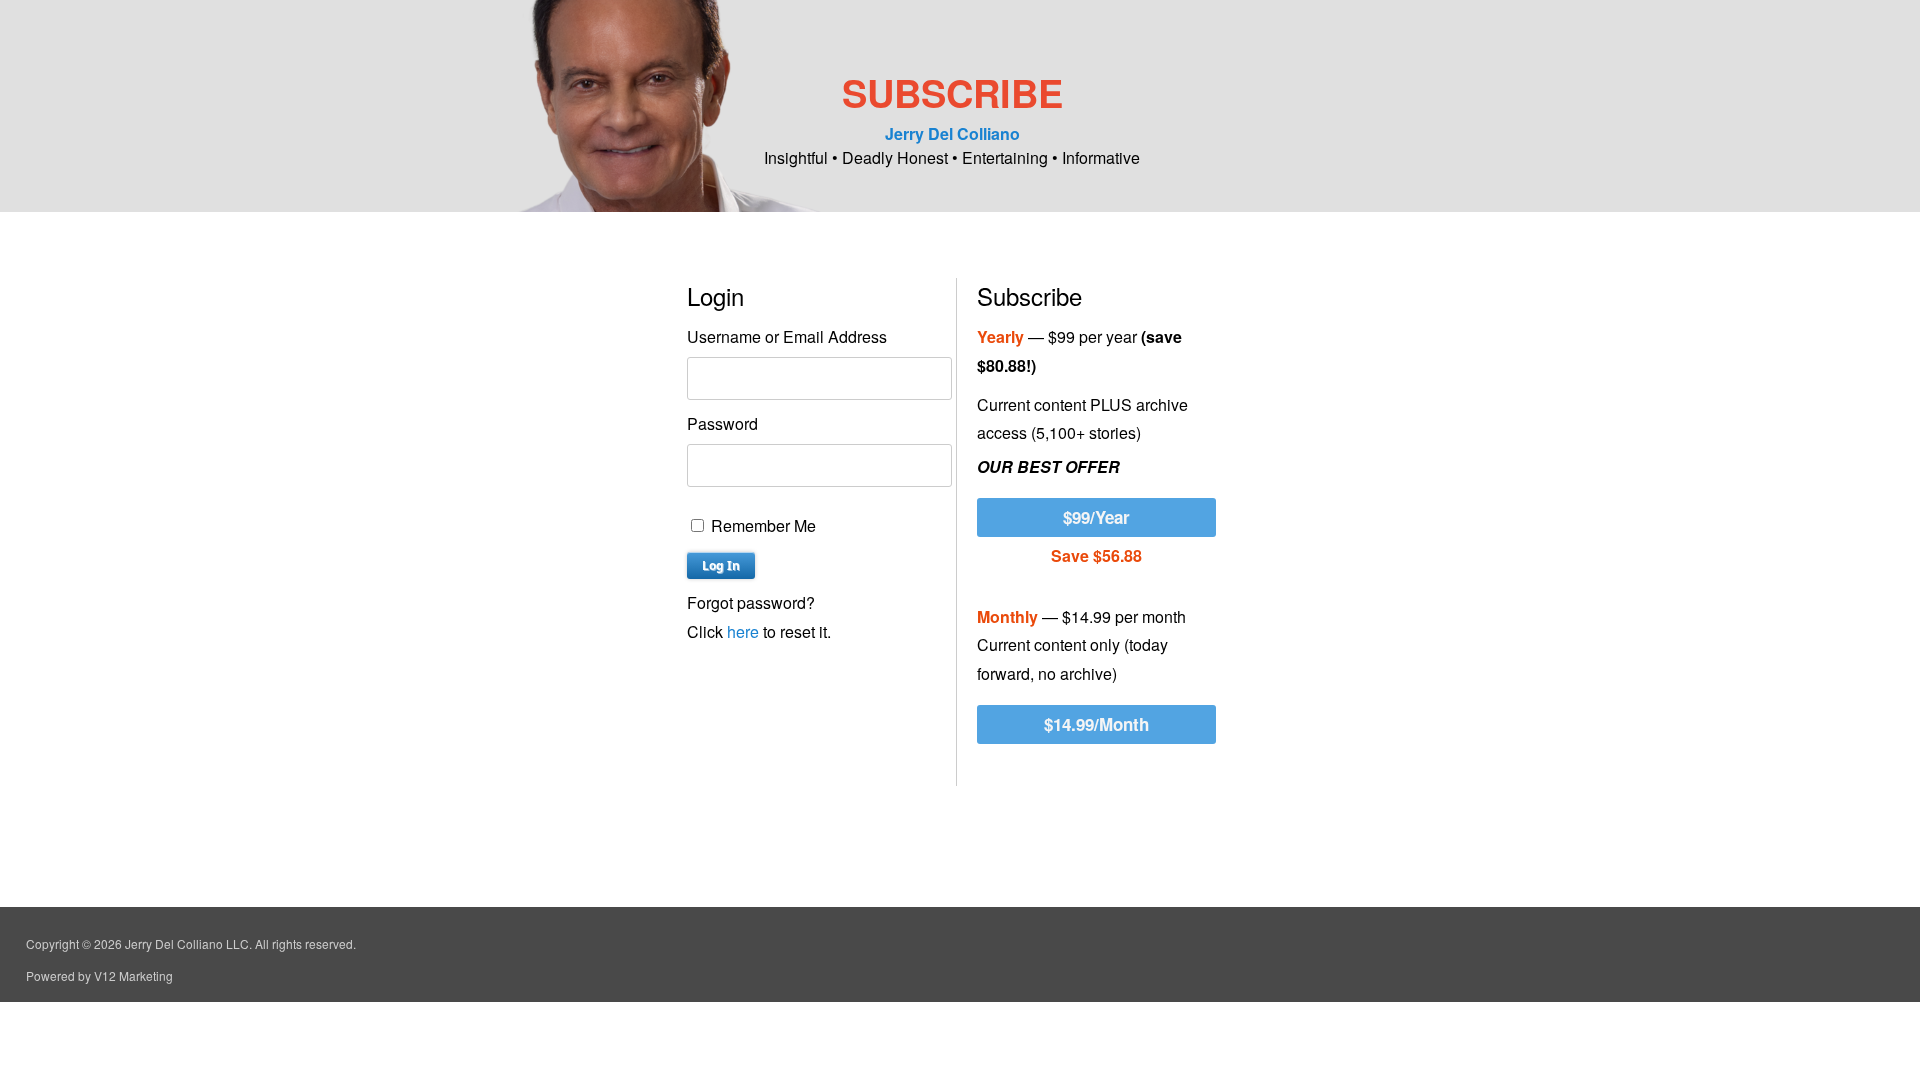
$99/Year (1096, 517)
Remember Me (761, 525)
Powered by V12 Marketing (99, 975)
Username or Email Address (787, 336)
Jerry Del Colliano (952, 133)
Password (722, 423)
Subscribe (952, 92)
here (743, 631)
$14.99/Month (1096, 724)
